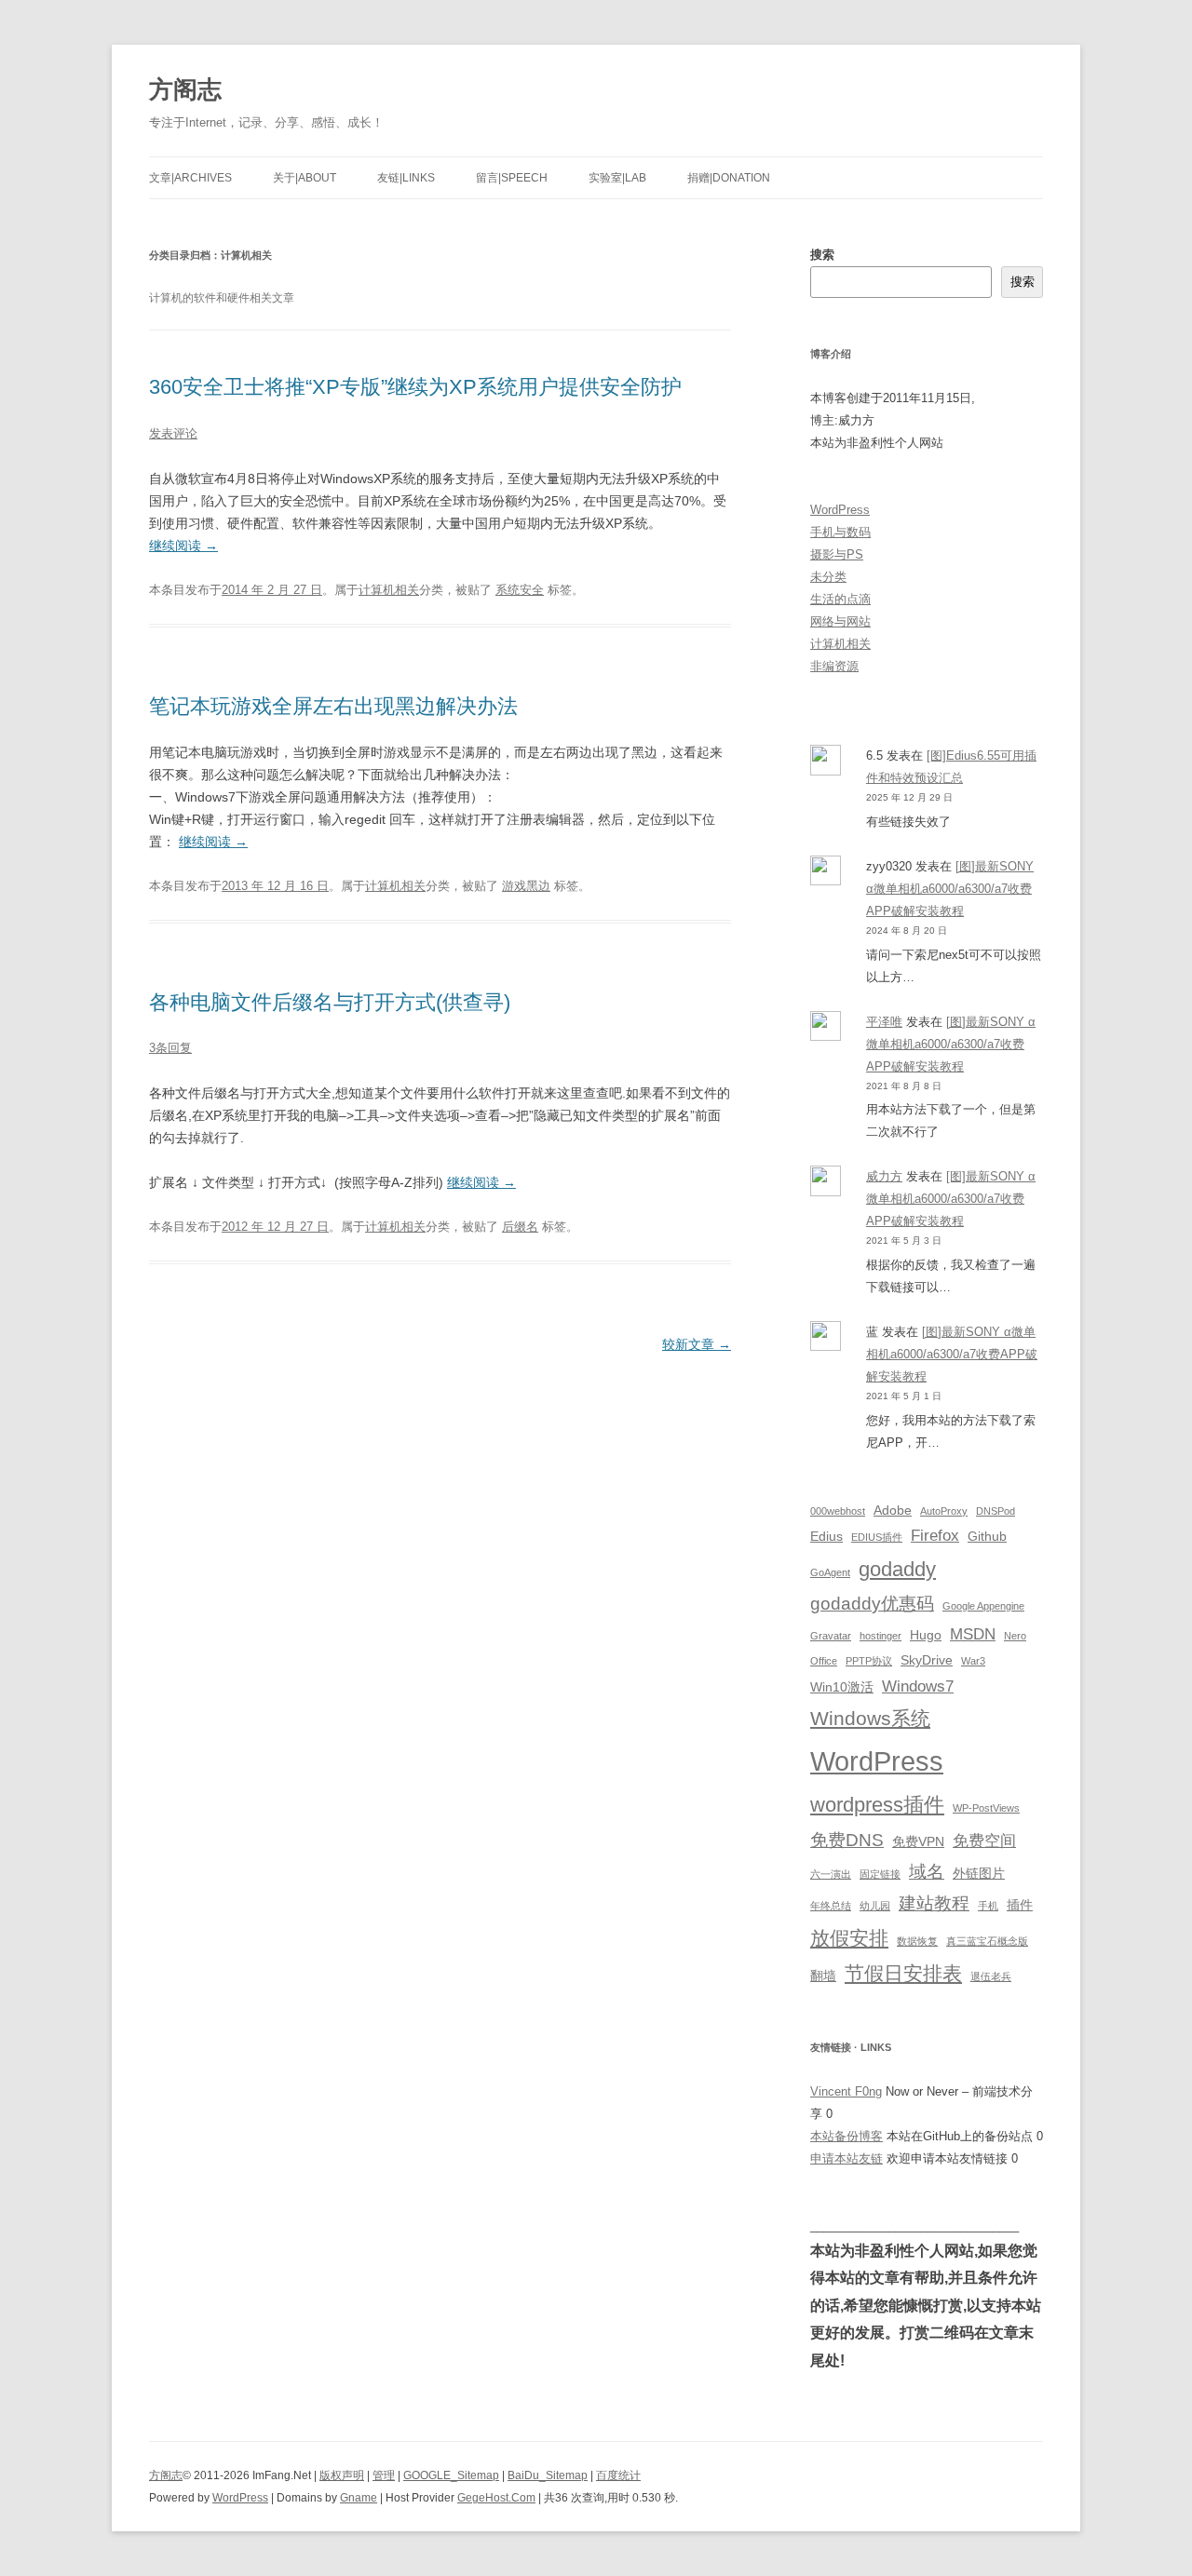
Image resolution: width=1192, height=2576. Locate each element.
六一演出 (831, 1874)
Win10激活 (842, 1687)
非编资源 (834, 666)
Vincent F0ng (846, 2091)
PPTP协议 (869, 1661)
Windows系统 (870, 1718)
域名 (927, 1872)
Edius (826, 1536)
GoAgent (830, 1572)
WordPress (840, 510)
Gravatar (831, 1636)
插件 (1020, 1905)
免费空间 (984, 1841)
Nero (1015, 1636)
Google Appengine (983, 1606)
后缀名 (520, 1227)
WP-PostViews (986, 1808)
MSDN (973, 1634)
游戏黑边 (526, 886)
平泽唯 (884, 1022)
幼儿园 (875, 1906)
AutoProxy (944, 1511)
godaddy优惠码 (872, 1604)
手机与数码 (840, 532)
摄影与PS (837, 554)
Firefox (935, 1536)
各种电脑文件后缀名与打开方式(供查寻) (330, 1002)
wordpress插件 (877, 1805)
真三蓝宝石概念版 (987, 1941)
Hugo (926, 1635)
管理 (384, 2475)
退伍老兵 (991, 1976)
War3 (973, 1661)
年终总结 (831, 1906)
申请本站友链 (847, 2158)
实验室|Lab (617, 178)
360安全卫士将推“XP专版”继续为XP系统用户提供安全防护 (415, 387)
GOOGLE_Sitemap (451, 2475)
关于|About (305, 178)
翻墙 (823, 1976)
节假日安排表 (903, 1973)
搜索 (822, 255)
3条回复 (170, 1048)
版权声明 (342, 2475)
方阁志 (185, 89)
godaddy (897, 1569)
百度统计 (618, 2475)
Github (987, 1536)
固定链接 (880, 1874)
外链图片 (979, 1873)
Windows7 (918, 1686)
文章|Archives (190, 178)
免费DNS (847, 1840)
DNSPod (996, 1511)
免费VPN (918, 1841)
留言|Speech (512, 178)
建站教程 (934, 1903)
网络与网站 (840, 621)
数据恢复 (917, 1941)
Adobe (893, 1510)
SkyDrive (927, 1660)
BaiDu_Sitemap (548, 2475)
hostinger (880, 1636)
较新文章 (697, 1344)
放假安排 (849, 1938)
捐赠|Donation (729, 178)
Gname (359, 2498)
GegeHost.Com (496, 2498)
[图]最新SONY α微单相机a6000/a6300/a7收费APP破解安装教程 (950, 889)
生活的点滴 (840, 599)
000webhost (838, 1511)
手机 (988, 1906)
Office (824, 1661)
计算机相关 (389, 590)
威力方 (884, 1176)
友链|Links (406, 178)
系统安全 (520, 590)
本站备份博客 (847, 2136)
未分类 (828, 577)
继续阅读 (183, 546)
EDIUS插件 (877, 1537)
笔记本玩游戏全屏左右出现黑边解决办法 (333, 706)
